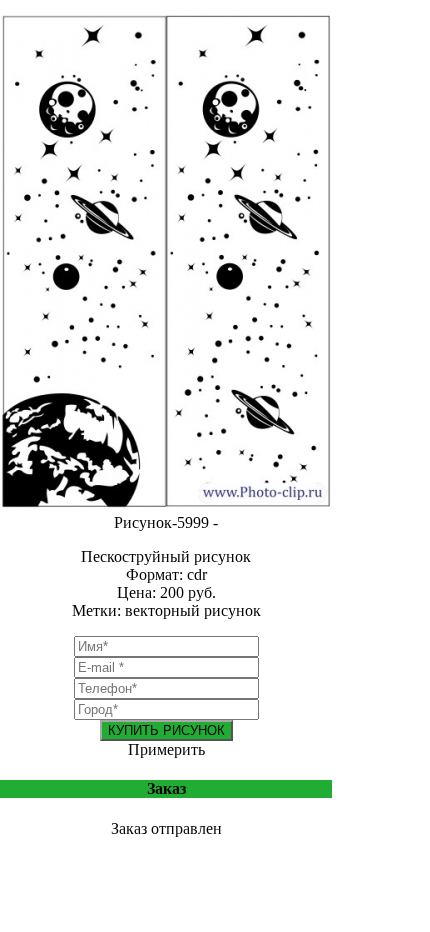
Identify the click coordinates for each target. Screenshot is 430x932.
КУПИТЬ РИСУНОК (166, 730)
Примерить (166, 749)
